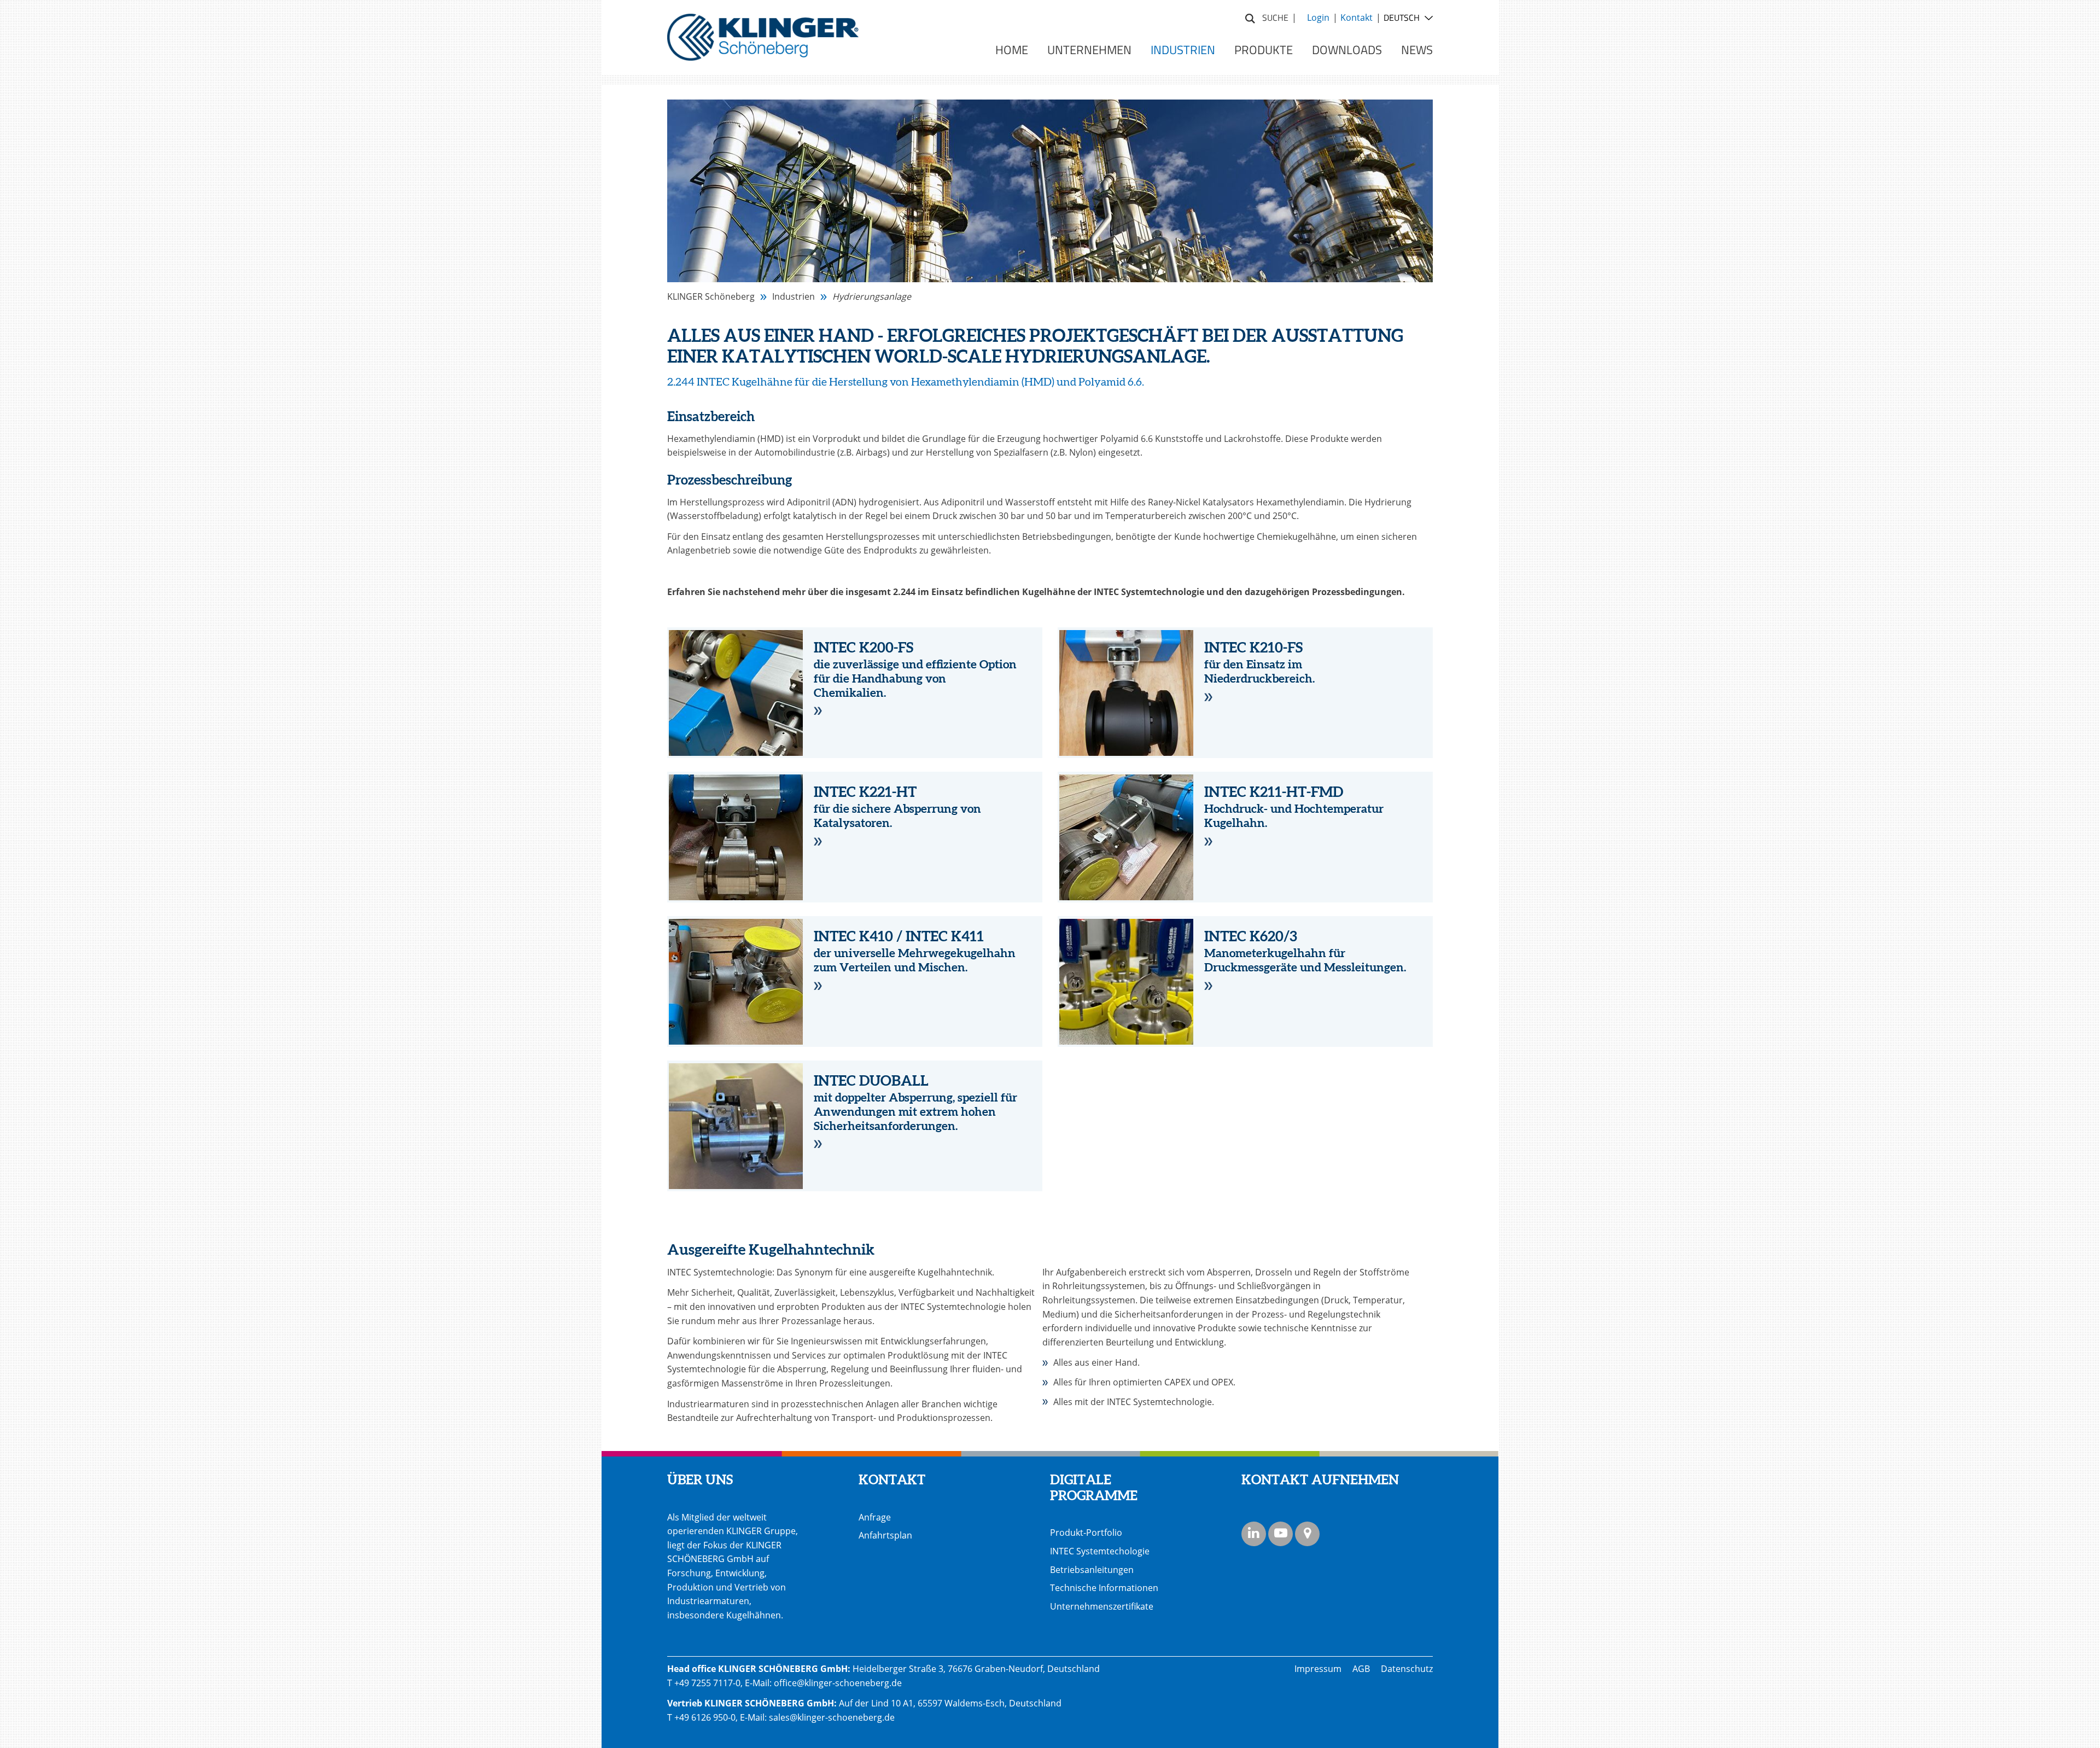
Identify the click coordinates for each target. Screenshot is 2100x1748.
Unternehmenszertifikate (1102, 1606)
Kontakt (1357, 18)
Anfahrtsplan (885, 1535)
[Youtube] (1281, 1534)
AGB (1361, 1669)
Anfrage (875, 1517)
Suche (1250, 17)
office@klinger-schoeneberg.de (838, 1683)
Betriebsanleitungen (1092, 1570)
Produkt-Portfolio (1086, 1533)
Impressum (1318, 1669)
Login (1318, 18)
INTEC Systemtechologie (1100, 1551)
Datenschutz (1407, 1669)
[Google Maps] (1307, 1534)
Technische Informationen (1104, 1588)
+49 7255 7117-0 (707, 1683)
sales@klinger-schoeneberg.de (832, 1717)
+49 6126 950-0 (705, 1717)
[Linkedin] (1254, 1534)
